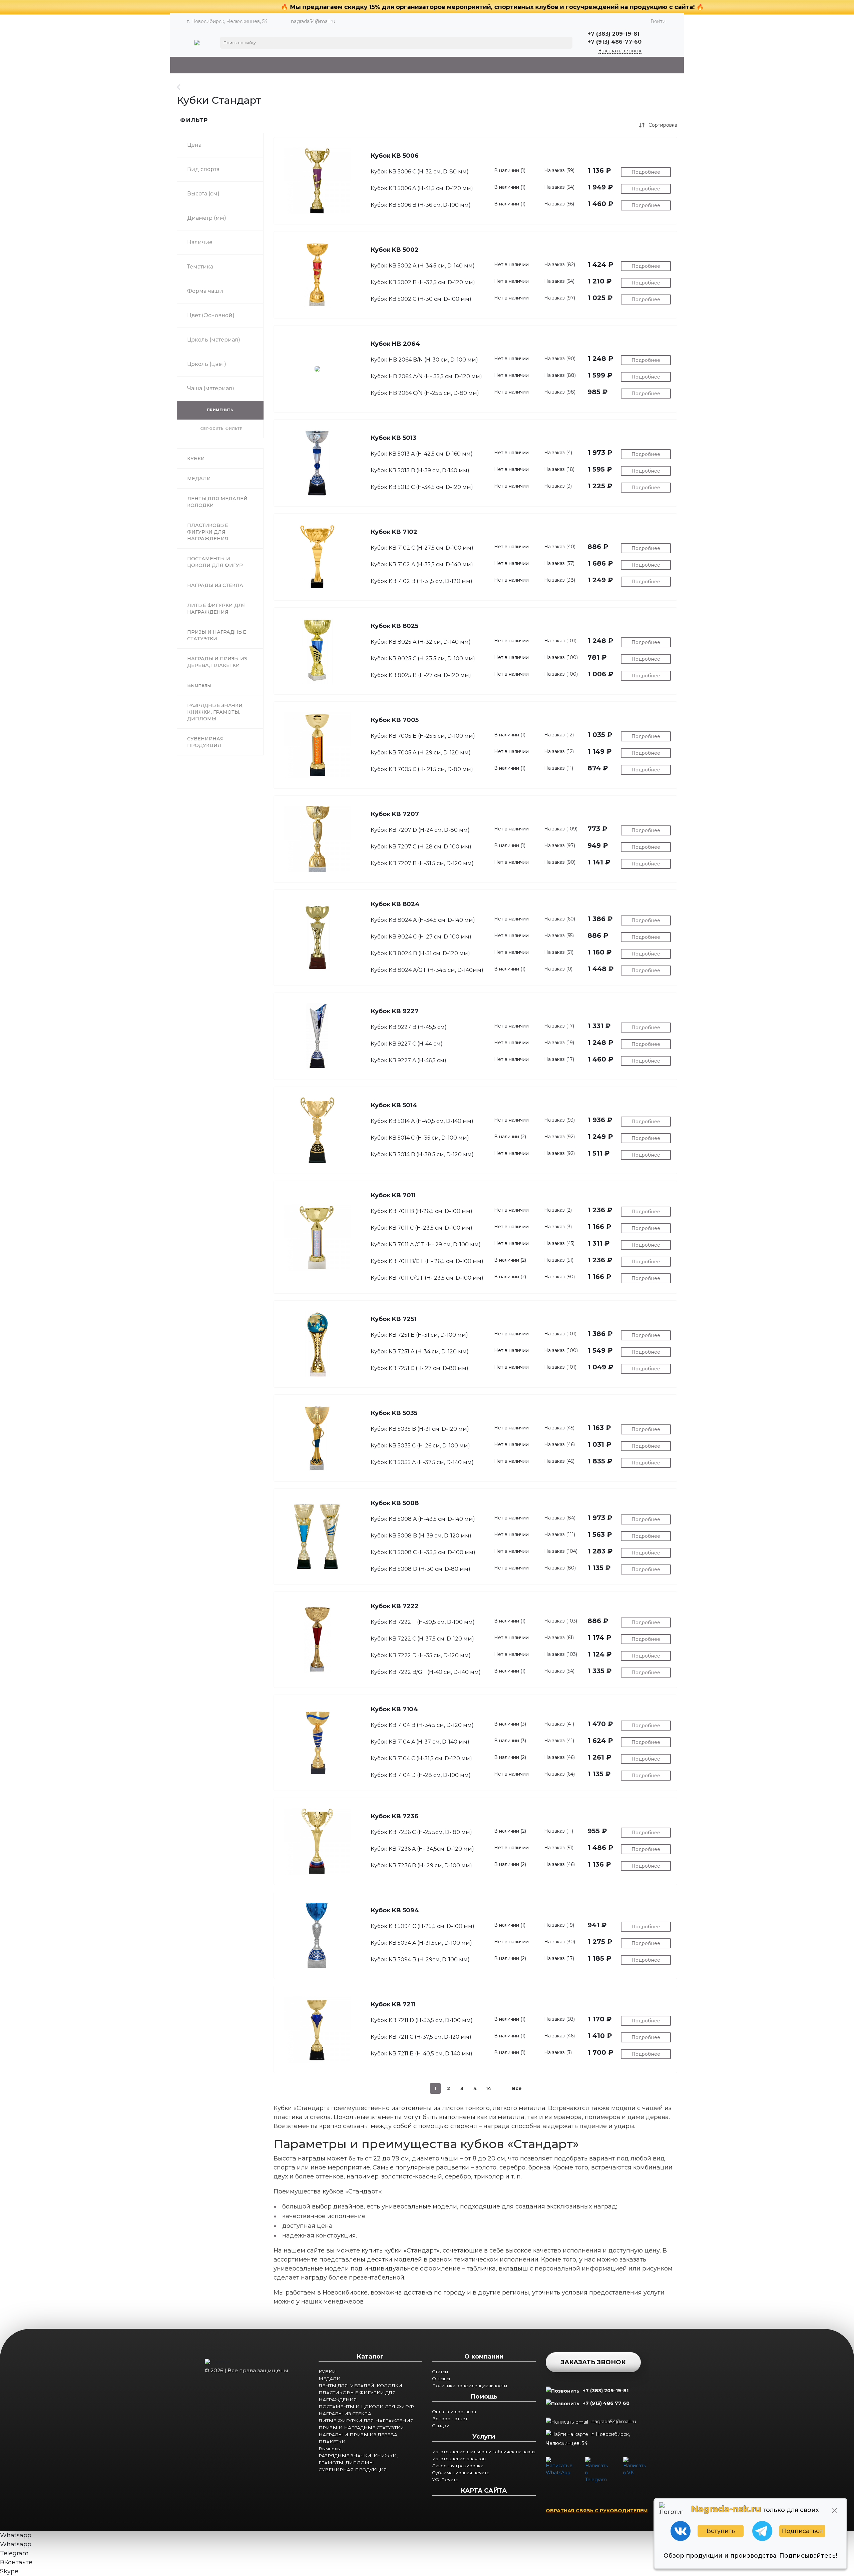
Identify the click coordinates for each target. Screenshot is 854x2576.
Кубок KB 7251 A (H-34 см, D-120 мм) (420, 1352)
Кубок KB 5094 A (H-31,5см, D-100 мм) (421, 1943)
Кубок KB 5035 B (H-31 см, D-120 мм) (420, 1429)
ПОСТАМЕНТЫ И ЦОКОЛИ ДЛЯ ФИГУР (366, 2407)
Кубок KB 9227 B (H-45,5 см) (409, 1027)
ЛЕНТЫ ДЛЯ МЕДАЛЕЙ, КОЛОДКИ (360, 2386)
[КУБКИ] (182, 87)
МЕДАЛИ (330, 2379)
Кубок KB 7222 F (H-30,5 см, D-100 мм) (423, 1622)
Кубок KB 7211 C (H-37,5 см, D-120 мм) (421, 2037)
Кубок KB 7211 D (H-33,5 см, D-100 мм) (422, 2020)
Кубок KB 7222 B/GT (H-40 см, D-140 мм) (426, 1672)
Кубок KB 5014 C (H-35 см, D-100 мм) (420, 1138)
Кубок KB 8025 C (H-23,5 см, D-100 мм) (423, 659)
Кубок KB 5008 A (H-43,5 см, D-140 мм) (423, 1519)
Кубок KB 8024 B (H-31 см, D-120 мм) (420, 953)
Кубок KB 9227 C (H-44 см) (407, 1044)
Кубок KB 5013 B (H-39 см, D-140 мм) (420, 470)
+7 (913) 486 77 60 (606, 2403)
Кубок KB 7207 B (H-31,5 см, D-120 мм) (422, 863)
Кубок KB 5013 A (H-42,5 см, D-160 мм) (422, 454)
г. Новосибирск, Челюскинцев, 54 (588, 2439)
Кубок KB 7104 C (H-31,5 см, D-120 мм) (421, 1758)
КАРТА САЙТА (484, 2491)
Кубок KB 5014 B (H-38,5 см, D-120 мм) (422, 1154)
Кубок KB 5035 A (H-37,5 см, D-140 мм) (422, 1462)
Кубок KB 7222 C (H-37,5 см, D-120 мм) (422, 1639)
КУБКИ (327, 2372)
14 (489, 2088)
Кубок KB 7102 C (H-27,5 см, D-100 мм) (422, 548)
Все (517, 2088)
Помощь (484, 2397)
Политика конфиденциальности (470, 2386)
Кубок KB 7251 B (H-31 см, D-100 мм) (419, 1335)
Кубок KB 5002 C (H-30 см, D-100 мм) (421, 299)
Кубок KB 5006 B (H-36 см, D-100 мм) (421, 205)
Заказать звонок (620, 51)
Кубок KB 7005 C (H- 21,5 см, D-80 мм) (422, 769)
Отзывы (441, 2379)
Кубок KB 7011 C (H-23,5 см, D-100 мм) (421, 1228)
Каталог (370, 2357)
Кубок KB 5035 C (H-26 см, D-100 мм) (420, 1446)
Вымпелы (330, 2449)
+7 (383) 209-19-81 (606, 2391)
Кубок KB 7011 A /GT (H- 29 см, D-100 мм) (426, 1244)
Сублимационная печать (461, 2473)
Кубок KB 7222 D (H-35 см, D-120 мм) (421, 1655)
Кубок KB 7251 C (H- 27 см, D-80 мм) (419, 1368)
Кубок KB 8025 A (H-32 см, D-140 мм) (421, 642)
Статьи (440, 2372)
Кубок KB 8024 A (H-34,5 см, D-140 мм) (423, 920)
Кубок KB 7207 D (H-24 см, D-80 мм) (420, 830)
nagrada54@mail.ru (313, 21)
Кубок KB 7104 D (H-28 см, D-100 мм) (421, 1775)
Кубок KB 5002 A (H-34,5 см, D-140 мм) (423, 266)
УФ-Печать (445, 2480)
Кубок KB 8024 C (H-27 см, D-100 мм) (421, 937)
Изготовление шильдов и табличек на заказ (484, 2452)
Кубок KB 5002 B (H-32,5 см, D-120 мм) (423, 282)
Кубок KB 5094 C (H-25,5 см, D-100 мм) (422, 1926)
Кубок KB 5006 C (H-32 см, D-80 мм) (420, 172)
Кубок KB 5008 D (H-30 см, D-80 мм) (420, 1569)
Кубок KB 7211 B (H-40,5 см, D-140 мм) (421, 2054)
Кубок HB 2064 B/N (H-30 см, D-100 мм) (424, 360)
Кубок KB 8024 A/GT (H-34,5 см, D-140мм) (427, 970)
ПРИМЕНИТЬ (220, 410)
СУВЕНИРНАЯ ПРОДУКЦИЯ (353, 2470)
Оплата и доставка (454, 2412)
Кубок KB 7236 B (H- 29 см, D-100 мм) (421, 1865)
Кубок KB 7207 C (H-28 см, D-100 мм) (421, 847)
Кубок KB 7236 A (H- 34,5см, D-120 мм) (422, 1849)
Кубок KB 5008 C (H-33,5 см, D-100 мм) (423, 1552)
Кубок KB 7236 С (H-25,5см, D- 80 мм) (421, 1832)
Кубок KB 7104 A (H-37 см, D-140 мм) (420, 1742)
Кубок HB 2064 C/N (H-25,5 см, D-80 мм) (425, 393)
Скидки (441, 2426)
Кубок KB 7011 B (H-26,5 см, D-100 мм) (421, 1211)
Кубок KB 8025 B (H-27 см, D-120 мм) (421, 675)
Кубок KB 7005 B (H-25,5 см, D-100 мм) (423, 736)
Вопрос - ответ (450, 2419)
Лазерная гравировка (458, 2466)
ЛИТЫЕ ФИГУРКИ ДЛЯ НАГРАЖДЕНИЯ (366, 2421)
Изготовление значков (459, 2459)
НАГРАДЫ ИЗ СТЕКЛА (345, 2414)
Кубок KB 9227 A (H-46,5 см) (408, 1060)
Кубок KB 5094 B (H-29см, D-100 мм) (420, 1960)
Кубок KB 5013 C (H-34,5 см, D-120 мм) (422, 487)
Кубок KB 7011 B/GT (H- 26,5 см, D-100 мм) (427, 1261)
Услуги (484, 2437)
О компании (484, 2357)
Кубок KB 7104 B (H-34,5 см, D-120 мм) (422, 1725)
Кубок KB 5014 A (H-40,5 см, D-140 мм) (422, 1121)
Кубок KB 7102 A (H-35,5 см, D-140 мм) (422, 564)
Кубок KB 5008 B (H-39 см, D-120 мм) (421, 1536)
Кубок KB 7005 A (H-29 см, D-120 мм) (421, 753)
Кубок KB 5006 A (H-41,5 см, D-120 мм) (422, 188)
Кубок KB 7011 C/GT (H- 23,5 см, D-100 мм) (427, 1278)
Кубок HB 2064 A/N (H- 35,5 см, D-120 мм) (426, 376)
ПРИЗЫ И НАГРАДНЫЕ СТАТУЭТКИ (361, 2428)
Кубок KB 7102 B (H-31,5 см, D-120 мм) (421, 581)
